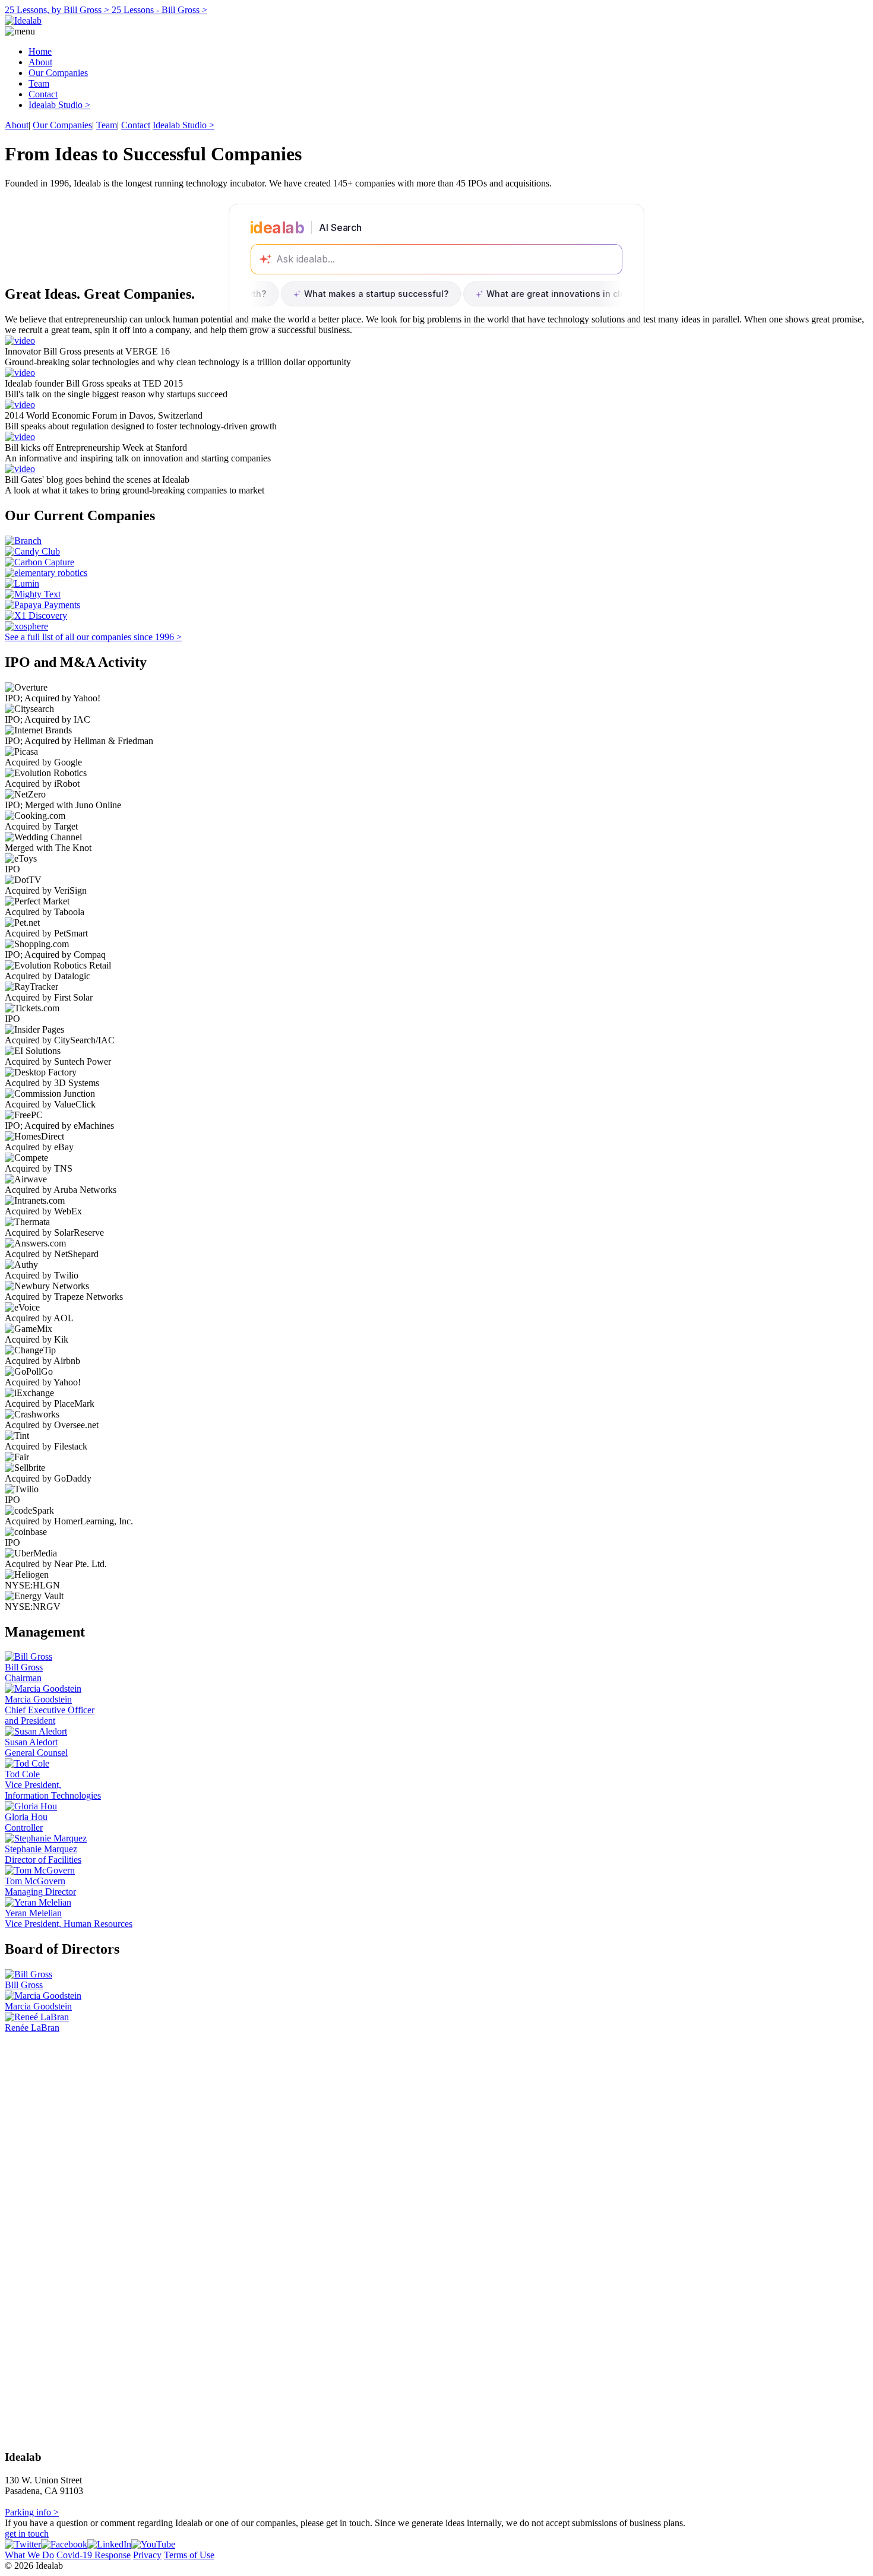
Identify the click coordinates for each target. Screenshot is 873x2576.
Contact (43, 94)
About (40, 62)
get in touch (27, 2534)
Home (40, 51)
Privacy (147, 2555)
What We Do (29, 2555)
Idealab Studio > (59, 105)
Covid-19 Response (94, 2555)
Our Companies (58, 73)
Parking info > (32, 2512)
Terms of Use (189, 2555)
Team (39, 83)
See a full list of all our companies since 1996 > (93, 637)
